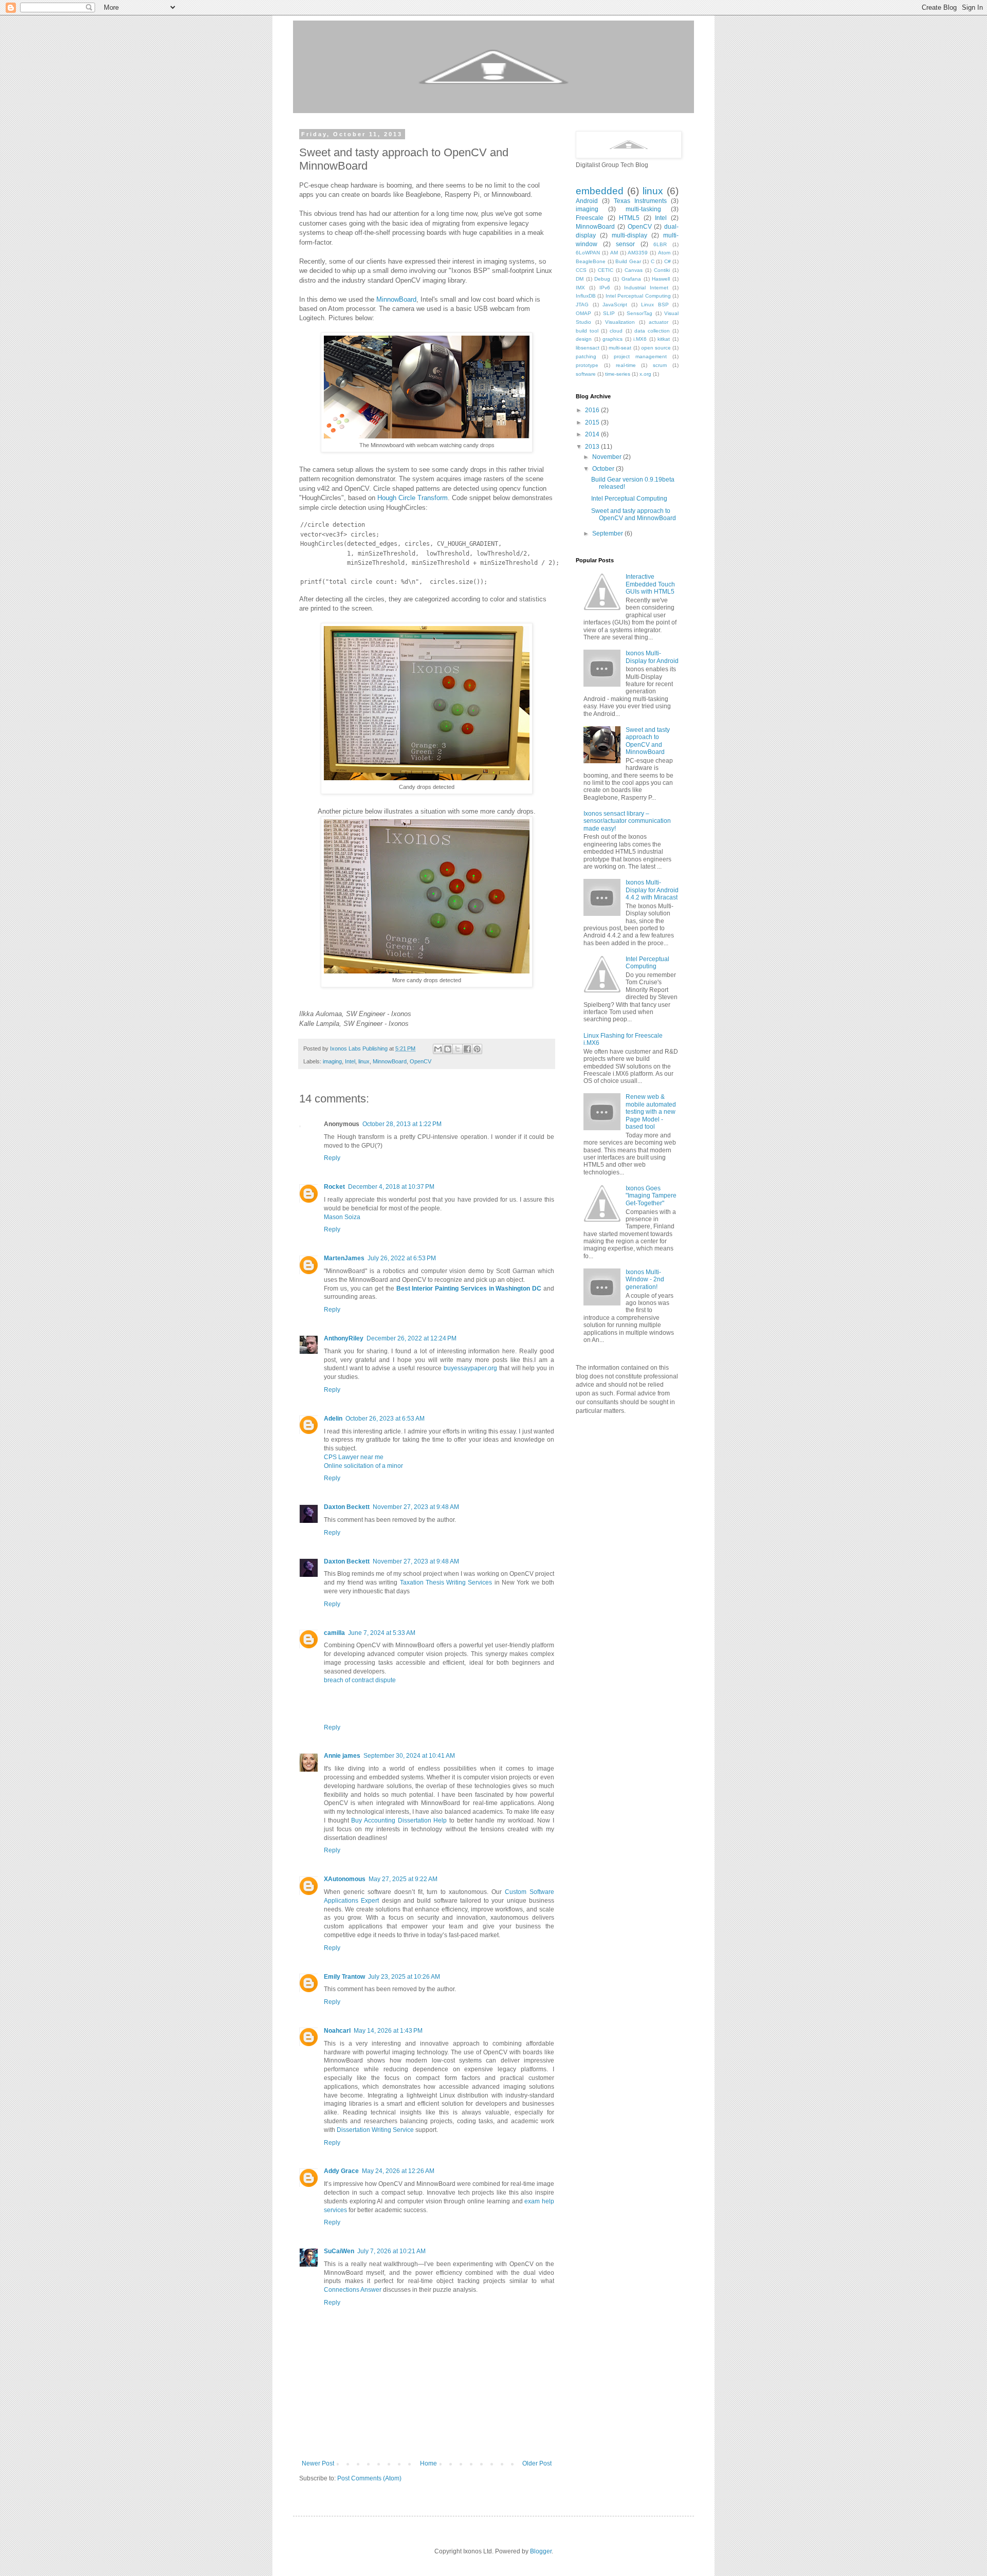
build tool (587, 331)
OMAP (583, 313)
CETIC (606, 270)
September (608, 533)
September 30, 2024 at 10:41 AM (409, 1756)
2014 (593, 434)
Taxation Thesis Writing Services (446, 1583)
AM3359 (638, 253)
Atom (664, 253)
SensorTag (639, 313)
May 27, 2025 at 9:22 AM (403, 1879)
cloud (616, 331)
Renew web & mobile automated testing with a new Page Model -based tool (651, 1112)
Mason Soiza (342, 1217)
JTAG (582, 305)
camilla (334, 1633)
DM (580, 279)
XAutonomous (345, 1879)
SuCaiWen (339, 2251)
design (584, 339)
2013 (593, 447)
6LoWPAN (588, 253)
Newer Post (318, 2463)
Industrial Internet (646, 288)
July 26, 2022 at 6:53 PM (402, 1258)
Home (428, 2463)
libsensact (588, 348)
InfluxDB (586, 296)
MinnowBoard (396, 299)
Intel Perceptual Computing (638, 296)
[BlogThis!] (448, 1049)
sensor (625, 244)
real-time (626, 365)
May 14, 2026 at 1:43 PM (388, 2031)
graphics (613, 339)
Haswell (661, 279)
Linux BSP (655, 305)
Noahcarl (337, 2031)
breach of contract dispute (360, 1680)
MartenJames (344, 1258)
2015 (593, 422)
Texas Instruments (640, 201)
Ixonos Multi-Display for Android (652, 657)
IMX (580, 288)
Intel (350, 1061)
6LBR (660, 244)
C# (668, 261)
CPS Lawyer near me (354, 1457)
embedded (600, 191)
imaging (332, 1061)
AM (614, 253)
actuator (659, 322)
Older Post (537, 2463)
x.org (645, 374)
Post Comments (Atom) (369, 2478)
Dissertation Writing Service (375, 2130)
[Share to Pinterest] (477, 1049)
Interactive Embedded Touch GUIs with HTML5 (650, 584)
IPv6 (605, 288)
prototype (587, 365)
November (608, 457)
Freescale (590, 218)
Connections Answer (353, 2290)
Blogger (541, 2551)
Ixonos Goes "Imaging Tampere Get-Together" (651, 1196)
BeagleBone (591, 261)
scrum (660, 365)
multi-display (629, 235)
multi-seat (620, 348)
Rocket (334, 1187)
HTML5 (629, 218)
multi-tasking (643, 209)
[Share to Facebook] (467, 1049)
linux (364, 1061)
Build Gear (628, 261)
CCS (581, 270)
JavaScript (615, 305)
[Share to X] (458, 1049)
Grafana (631, 279)
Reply (332, 1158)
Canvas (634, 270)
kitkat (664, 339)
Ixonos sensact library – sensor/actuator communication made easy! (627, 821)
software (586, 374)
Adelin (333, 1419)
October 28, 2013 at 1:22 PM (402, 1124)
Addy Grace (341, 2171)
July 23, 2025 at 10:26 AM (404, 1977)
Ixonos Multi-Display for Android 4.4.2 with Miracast (652, 890)
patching (586, 356)
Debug (602, 279)
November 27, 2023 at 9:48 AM (416, 1507)
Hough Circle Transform (413, 498)
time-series (618, 374)
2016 (593, 410)
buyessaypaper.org (470, 1368)
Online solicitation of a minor (363, 1466)
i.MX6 (640, 339)
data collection (652, 331)
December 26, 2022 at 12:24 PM (412, 1338)
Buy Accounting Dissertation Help (399, 1820)
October (604, 469)
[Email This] (438, 1049)
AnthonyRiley (344, 1338)
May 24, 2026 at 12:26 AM (398, 2171)
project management (640, 356)
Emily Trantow (344, 1977)
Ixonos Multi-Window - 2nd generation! (645, 1280)
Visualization (620, 322)
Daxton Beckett (347, 1507)
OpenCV (421, 1061)
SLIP (609, 313)
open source (656, 348)
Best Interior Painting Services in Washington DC (469, 1289)
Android (587, 201)
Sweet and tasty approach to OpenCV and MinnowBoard (634, 514)
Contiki (662, 270)
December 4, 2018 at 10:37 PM (391, 1187)
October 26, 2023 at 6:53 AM (385, 1419)
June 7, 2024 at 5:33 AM (382, 1633)
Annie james (342, 1756)
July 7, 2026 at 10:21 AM (391, 2251)
